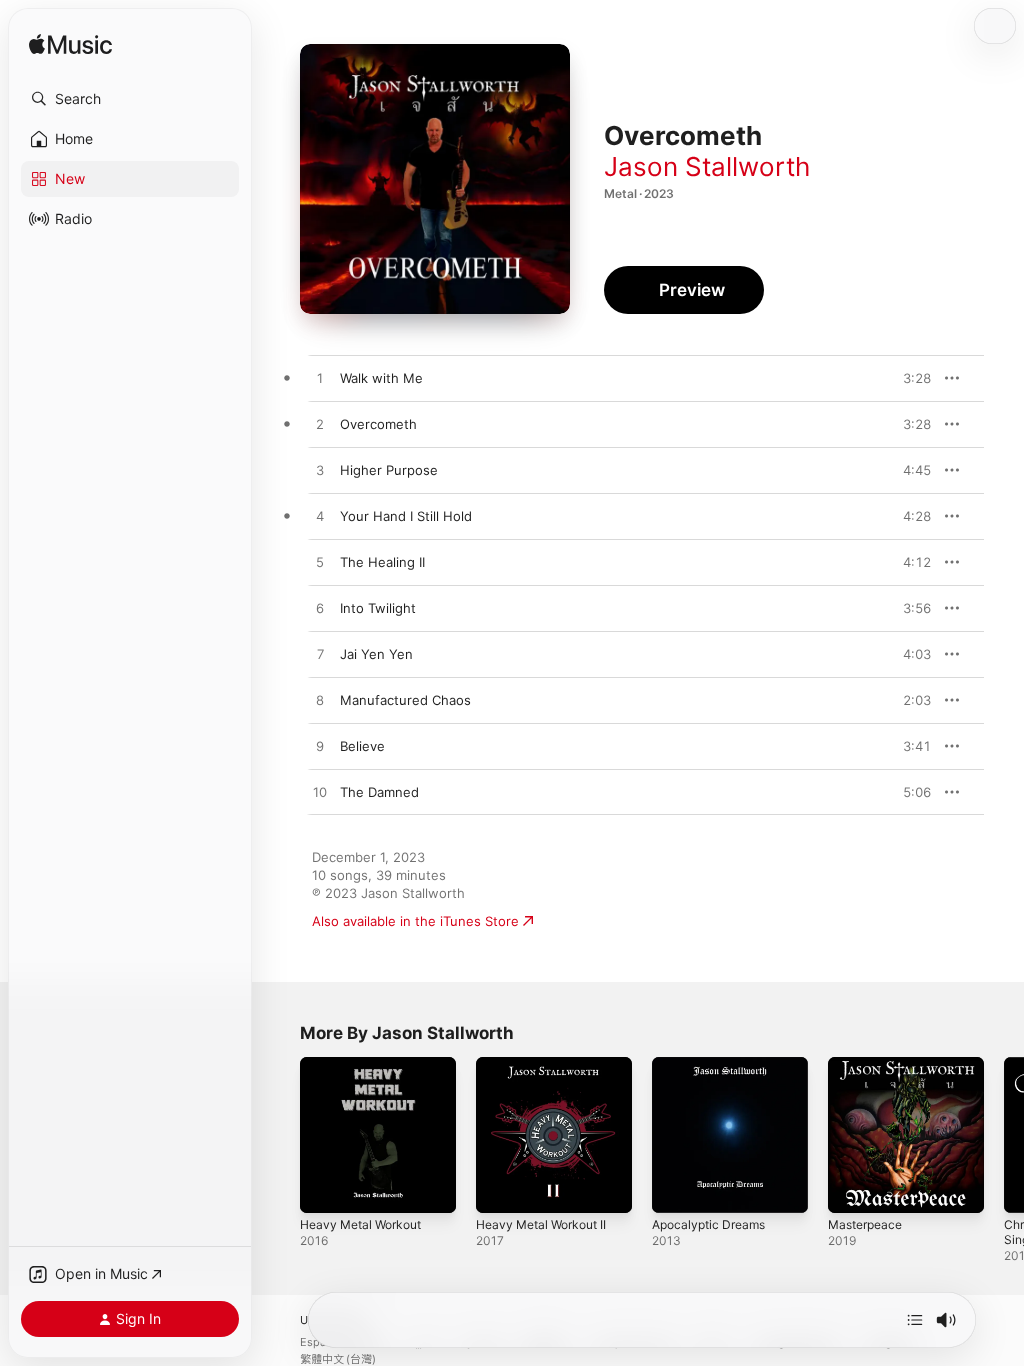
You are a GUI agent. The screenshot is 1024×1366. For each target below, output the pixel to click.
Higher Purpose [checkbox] (389, 470)
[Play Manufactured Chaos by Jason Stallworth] (320, 701)
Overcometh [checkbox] (378, 424)
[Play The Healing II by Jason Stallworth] (320, 563)
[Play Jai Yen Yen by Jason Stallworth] (320, 655)
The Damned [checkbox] (379, 792)
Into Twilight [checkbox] (378, 608)
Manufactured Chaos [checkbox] (405, 700)
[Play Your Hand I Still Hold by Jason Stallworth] (320, 517)
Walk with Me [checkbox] (381, 378)
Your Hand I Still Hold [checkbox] (406, 516)
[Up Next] (915, 1320)
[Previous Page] (280, 1135)
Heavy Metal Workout (360, 1224)
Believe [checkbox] (362, 746)
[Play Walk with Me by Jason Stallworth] (320, 379)
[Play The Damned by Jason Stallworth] (320, 793)
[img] (70, 45)
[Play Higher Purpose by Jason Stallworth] (320, 471)
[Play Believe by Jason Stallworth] (320, 747)
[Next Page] (1004, 1135)
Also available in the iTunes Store (415, 921)
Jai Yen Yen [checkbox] (376, 654)
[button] (130, 99)
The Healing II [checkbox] (382, 562)
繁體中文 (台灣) (338, 1359)
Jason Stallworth (707, 166)
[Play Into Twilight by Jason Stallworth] (320, 609)
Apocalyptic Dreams (708, 1224)
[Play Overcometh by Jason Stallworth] (320, 425)
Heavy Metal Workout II (541, 1224)
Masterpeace (865, 1224)
